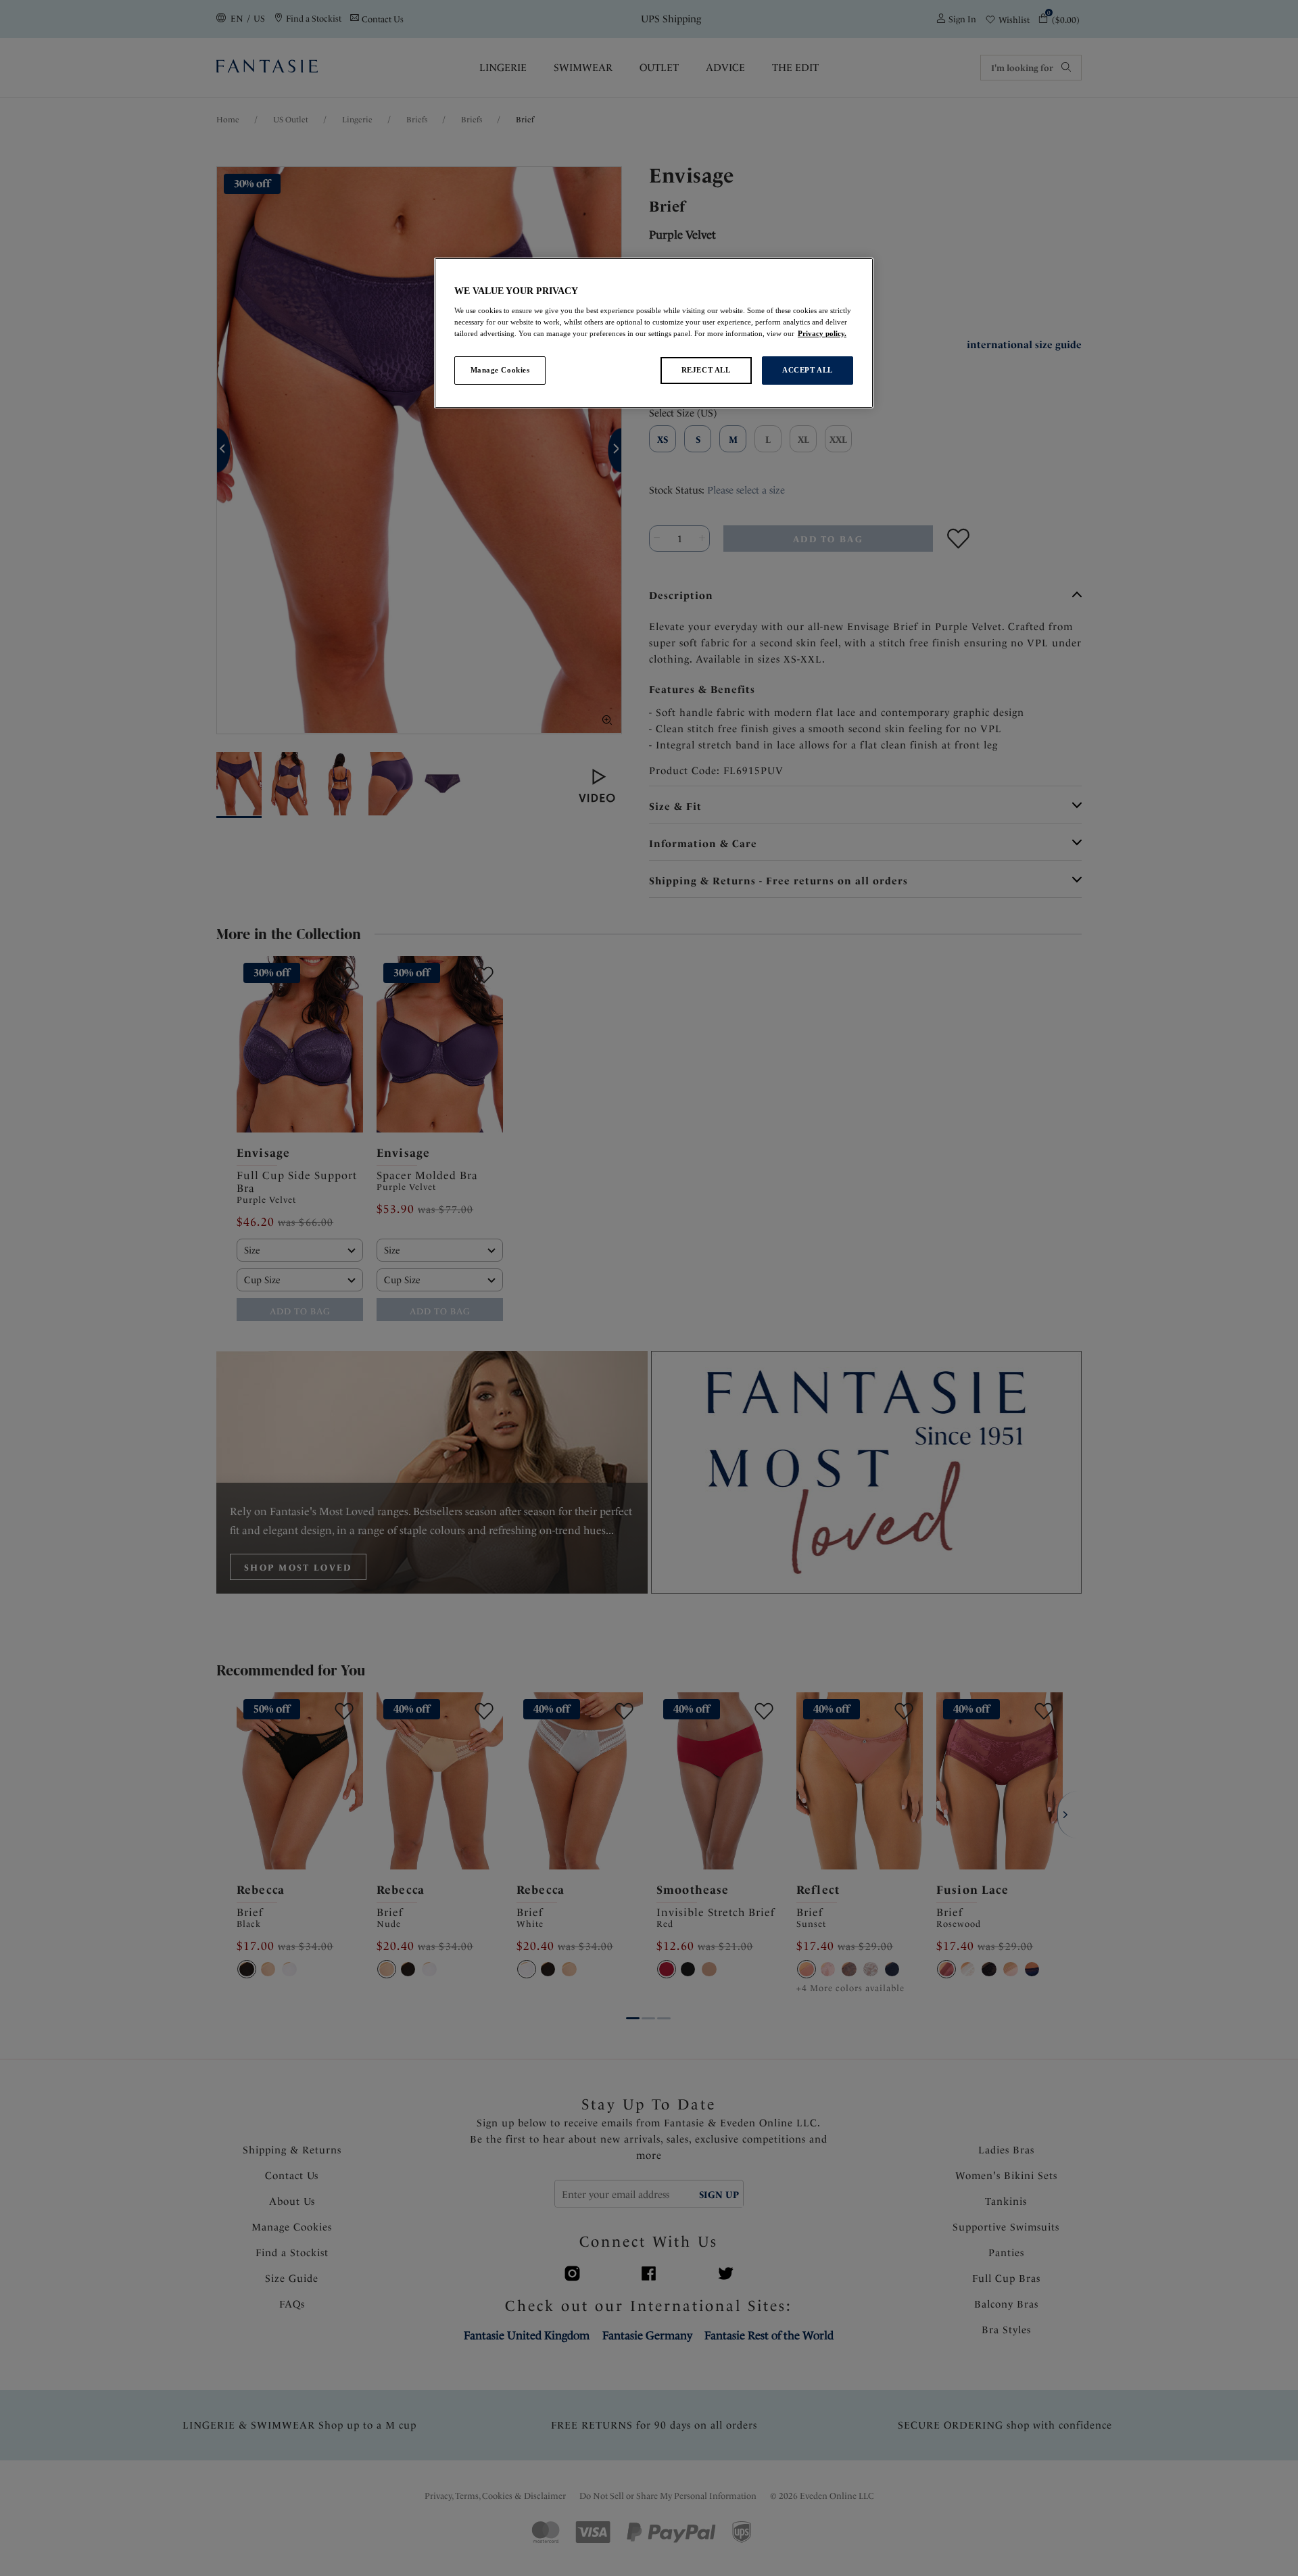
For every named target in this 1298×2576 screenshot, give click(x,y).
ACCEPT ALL (808, 370)
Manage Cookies (500, 370)
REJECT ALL (706, 370)
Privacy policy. (822, 333)
